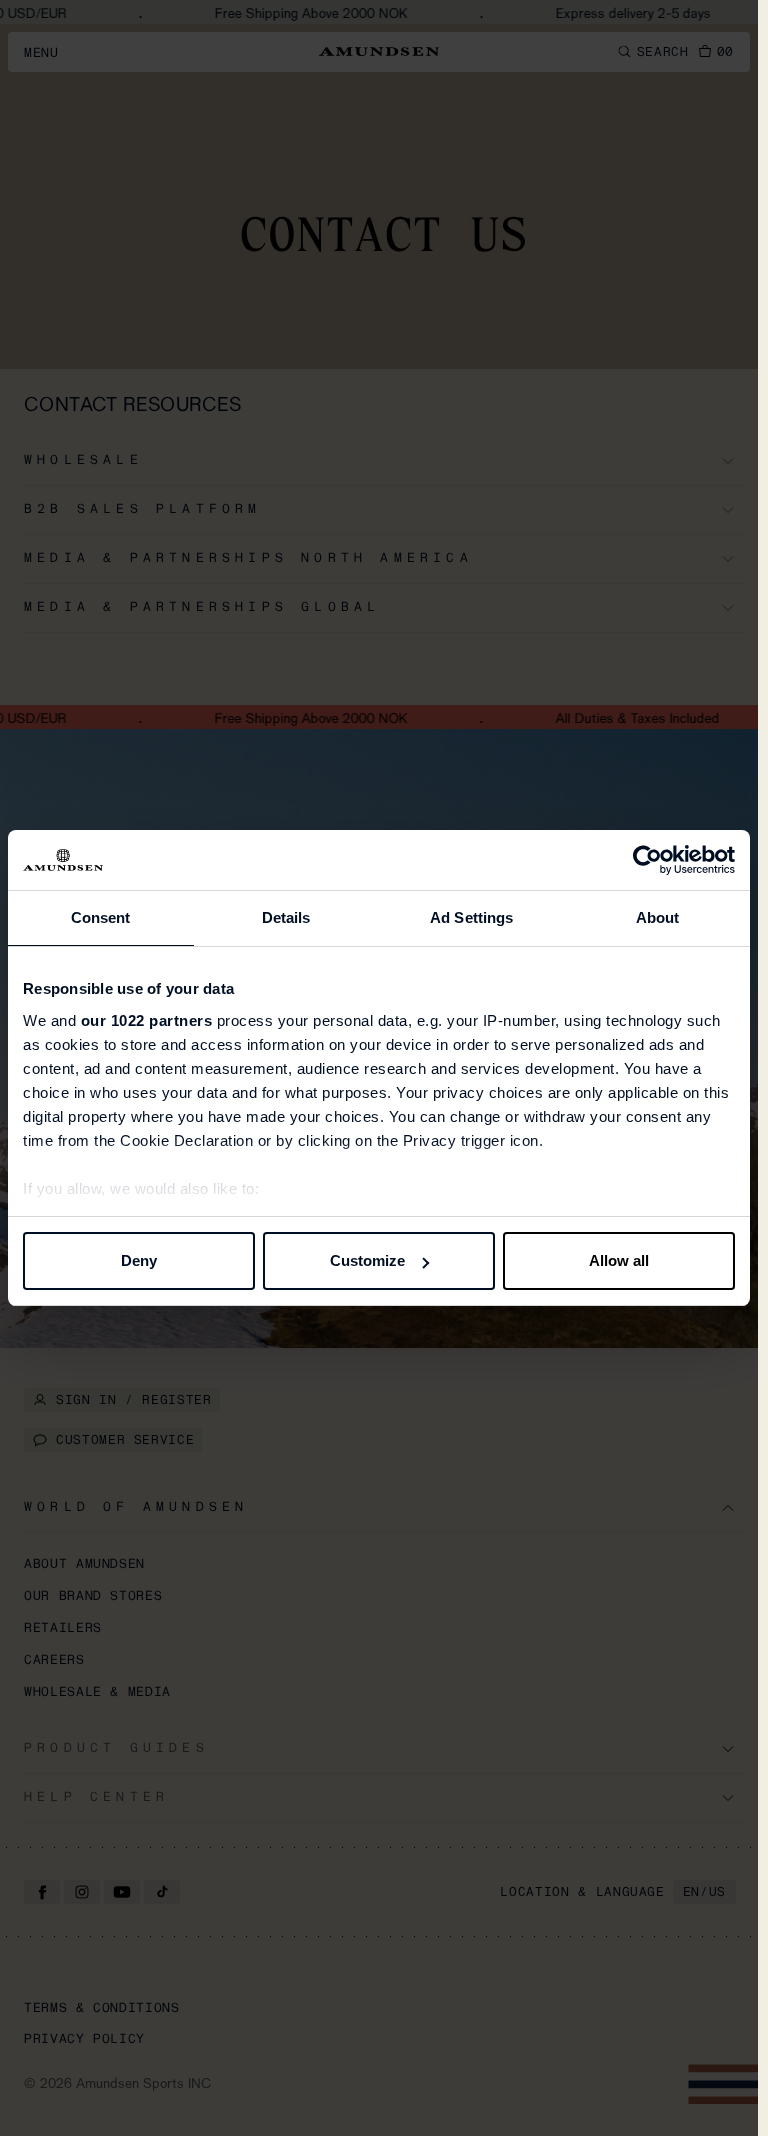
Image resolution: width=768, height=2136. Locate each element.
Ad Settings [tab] (471, 917)
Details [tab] (286, 917)
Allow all (619, 1260)
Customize (367, 1260)
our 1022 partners (147, 1020)
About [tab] (658, 917)
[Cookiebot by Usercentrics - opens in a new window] (647, 860)
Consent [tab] (101, 917)
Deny (139, 1260)
